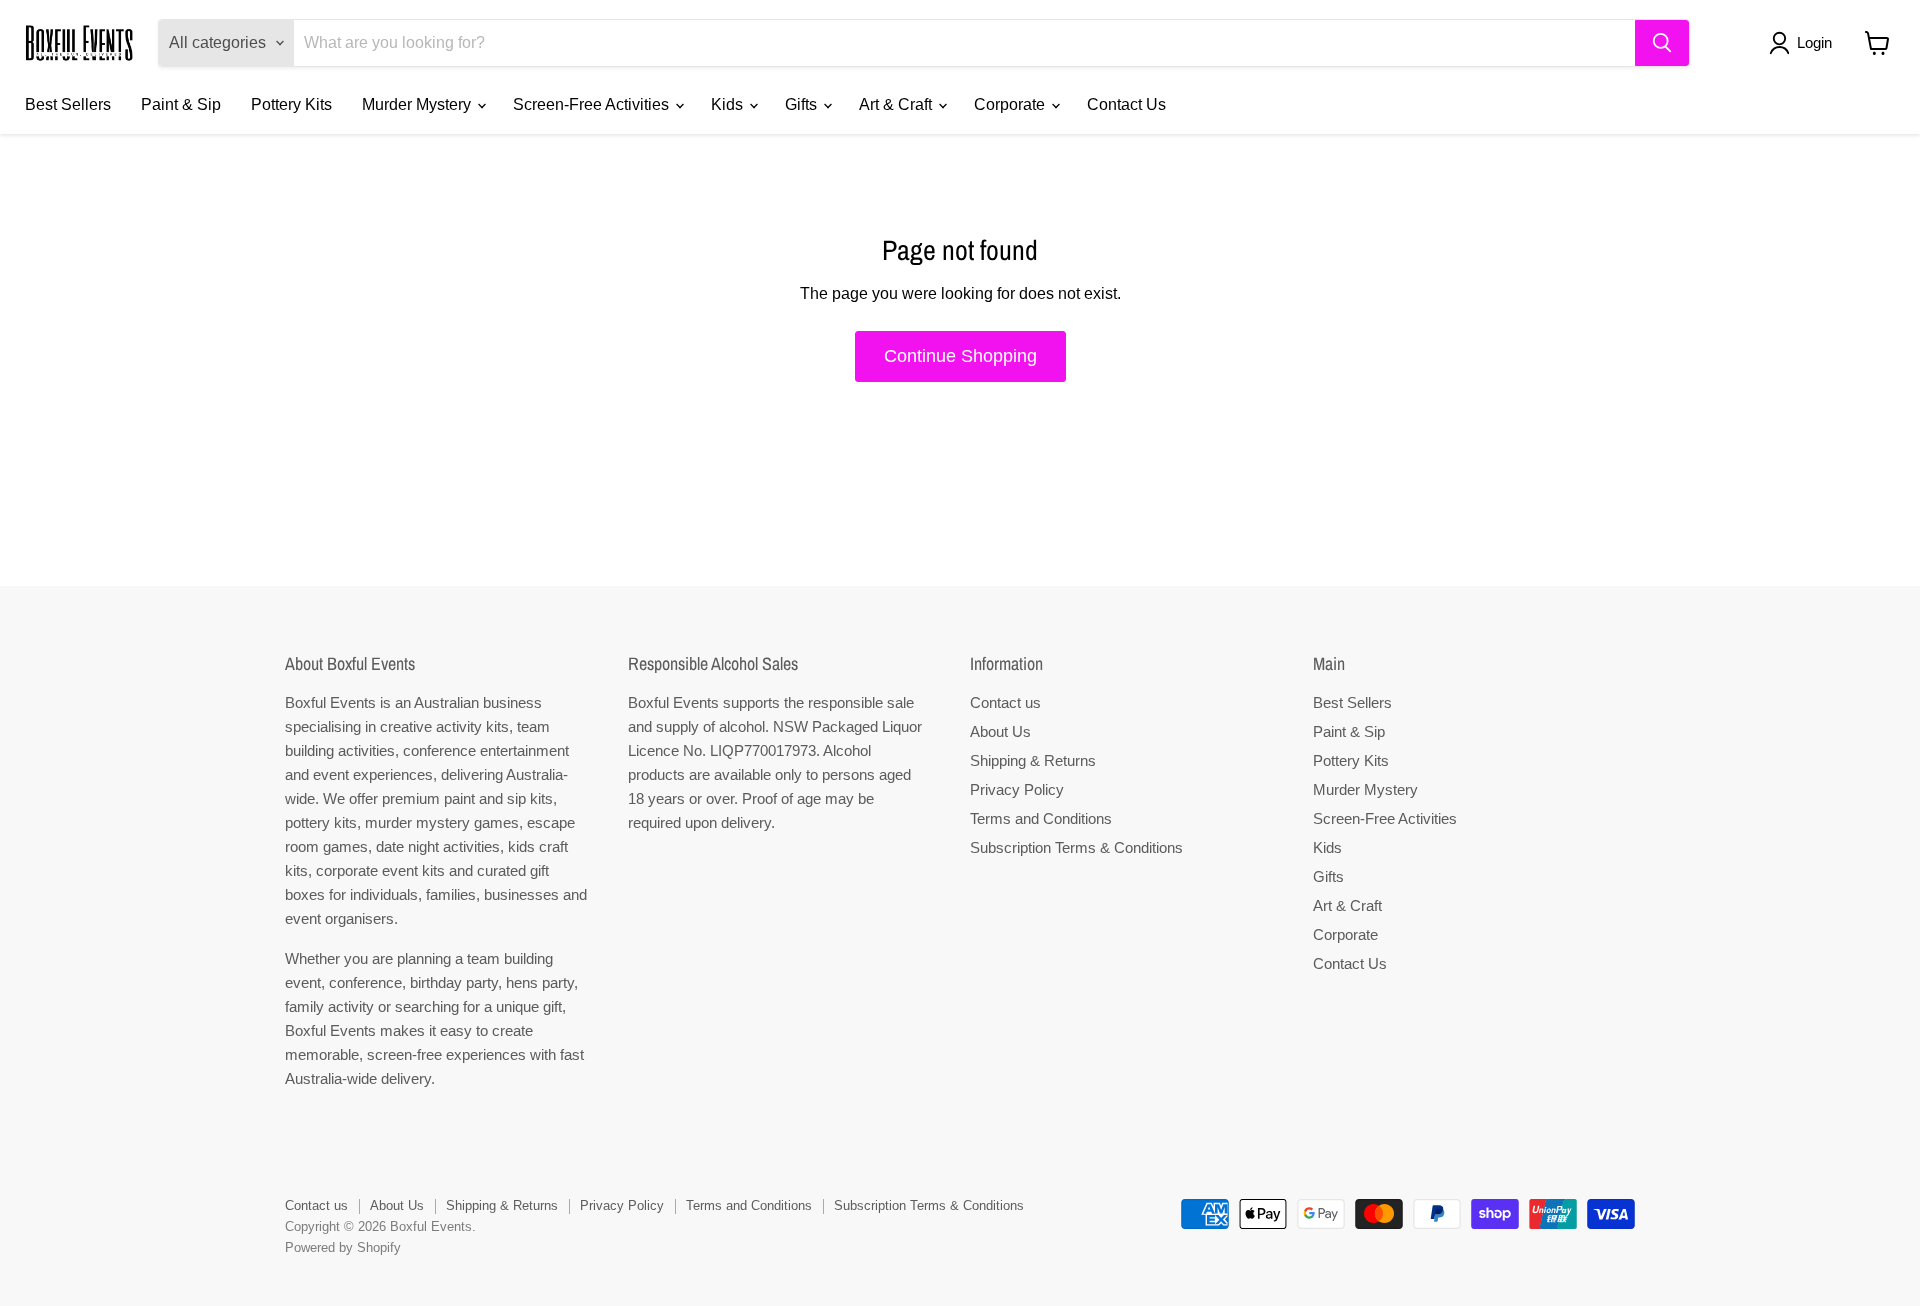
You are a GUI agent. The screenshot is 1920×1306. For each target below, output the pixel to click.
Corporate (1011, 104)
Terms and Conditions (1041, 818)
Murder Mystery (418, 104)
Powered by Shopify (343, 1247)
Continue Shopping (960, 356)
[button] (1804, 43)
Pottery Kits (291, 104)
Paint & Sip (181, 104)
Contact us (1005, 702)
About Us (1000, 731)
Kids (729, 104)
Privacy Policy (1017, 789)
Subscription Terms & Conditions (1076, 847)
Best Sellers (68, 104)
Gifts (803, 104)
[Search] (1662, 43)
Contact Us (1126, 104)
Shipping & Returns (1033, 760)
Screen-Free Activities (593, 104)
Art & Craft (897, 104)
